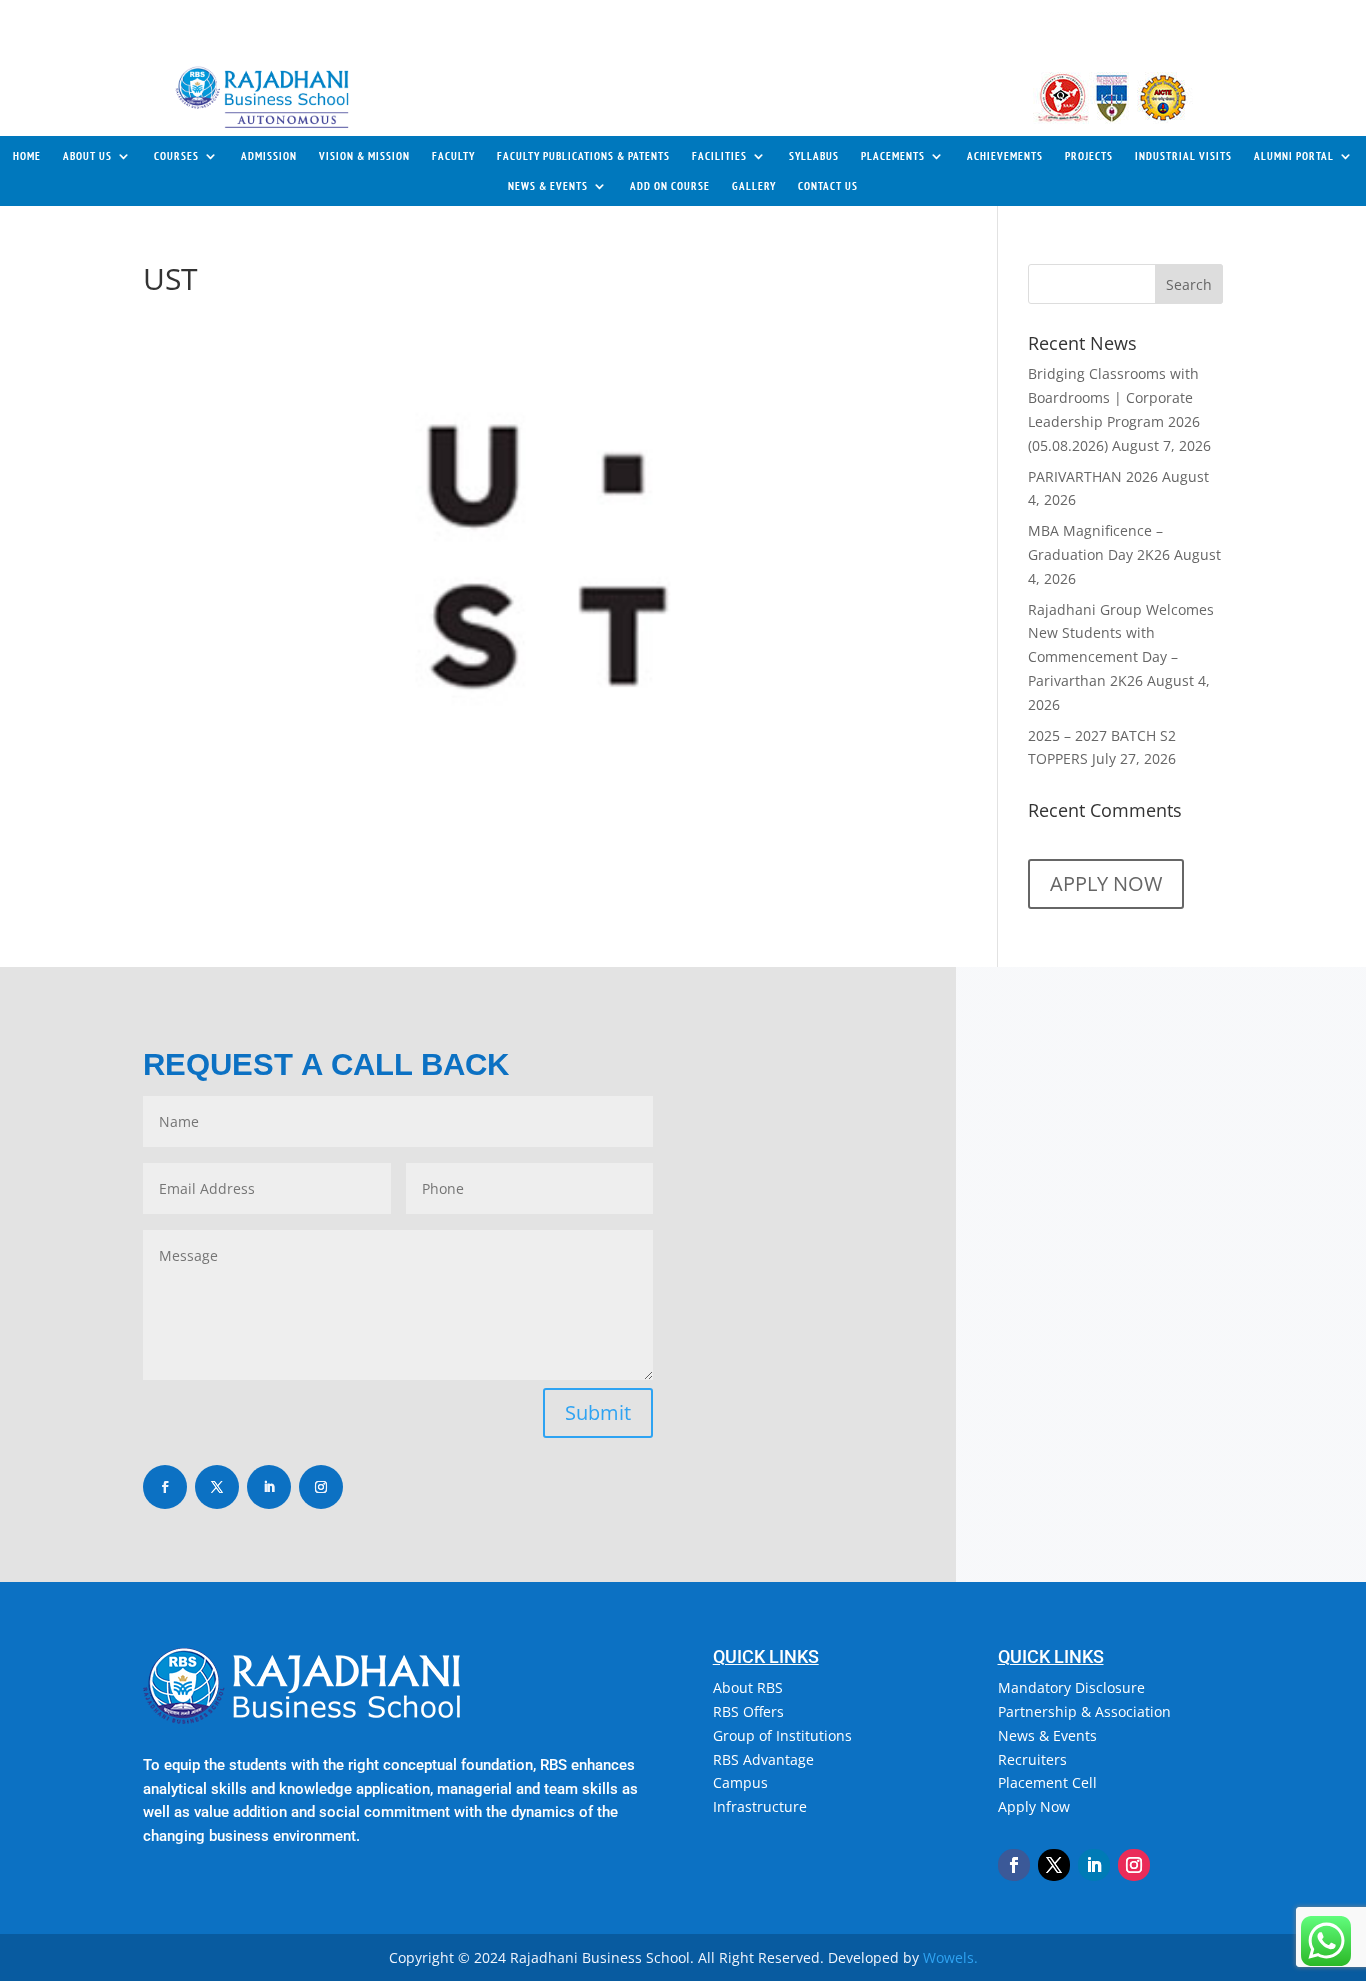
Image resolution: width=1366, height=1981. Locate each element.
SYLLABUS (814, 156)
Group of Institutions (782, 1735)
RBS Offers (748, 1711)
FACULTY (453, 156)
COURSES (176, 156)
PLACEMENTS (893, 156)
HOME (27, 156)
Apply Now (1034, 1806)
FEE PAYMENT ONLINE (1142, 29)
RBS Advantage (763, 1759)
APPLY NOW (881, 19)
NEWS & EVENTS (548, 186)
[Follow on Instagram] (321, 1487)
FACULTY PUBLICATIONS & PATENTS (583, 156)
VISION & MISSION (364, 156)
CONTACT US (212, 30)
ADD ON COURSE (670, 186)
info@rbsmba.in (811, 1335)
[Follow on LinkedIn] (269, 1487)
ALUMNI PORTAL (1294, 156)
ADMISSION (269, 156)
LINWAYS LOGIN (1004, 19)
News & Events (1047, 1735)
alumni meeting (730, 20)
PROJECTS (1089, 156)
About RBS (748, 1687)
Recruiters (1032, 1759)
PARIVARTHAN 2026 (1093, 476)
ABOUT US (87, 156)
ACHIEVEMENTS (1005, 156)
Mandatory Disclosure (1071, 1687)
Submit (598, 1412)
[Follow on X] (217, 1487)
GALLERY (754, 186)
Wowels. (950, 1957)
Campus (740, 1782)
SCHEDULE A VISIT (335, 30)
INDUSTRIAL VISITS (1183, 156)
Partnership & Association (1084, 1711)
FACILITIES (719, 156)
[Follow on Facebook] (165, 1487)
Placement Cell (1047, 1782)
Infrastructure (760, 1806)
